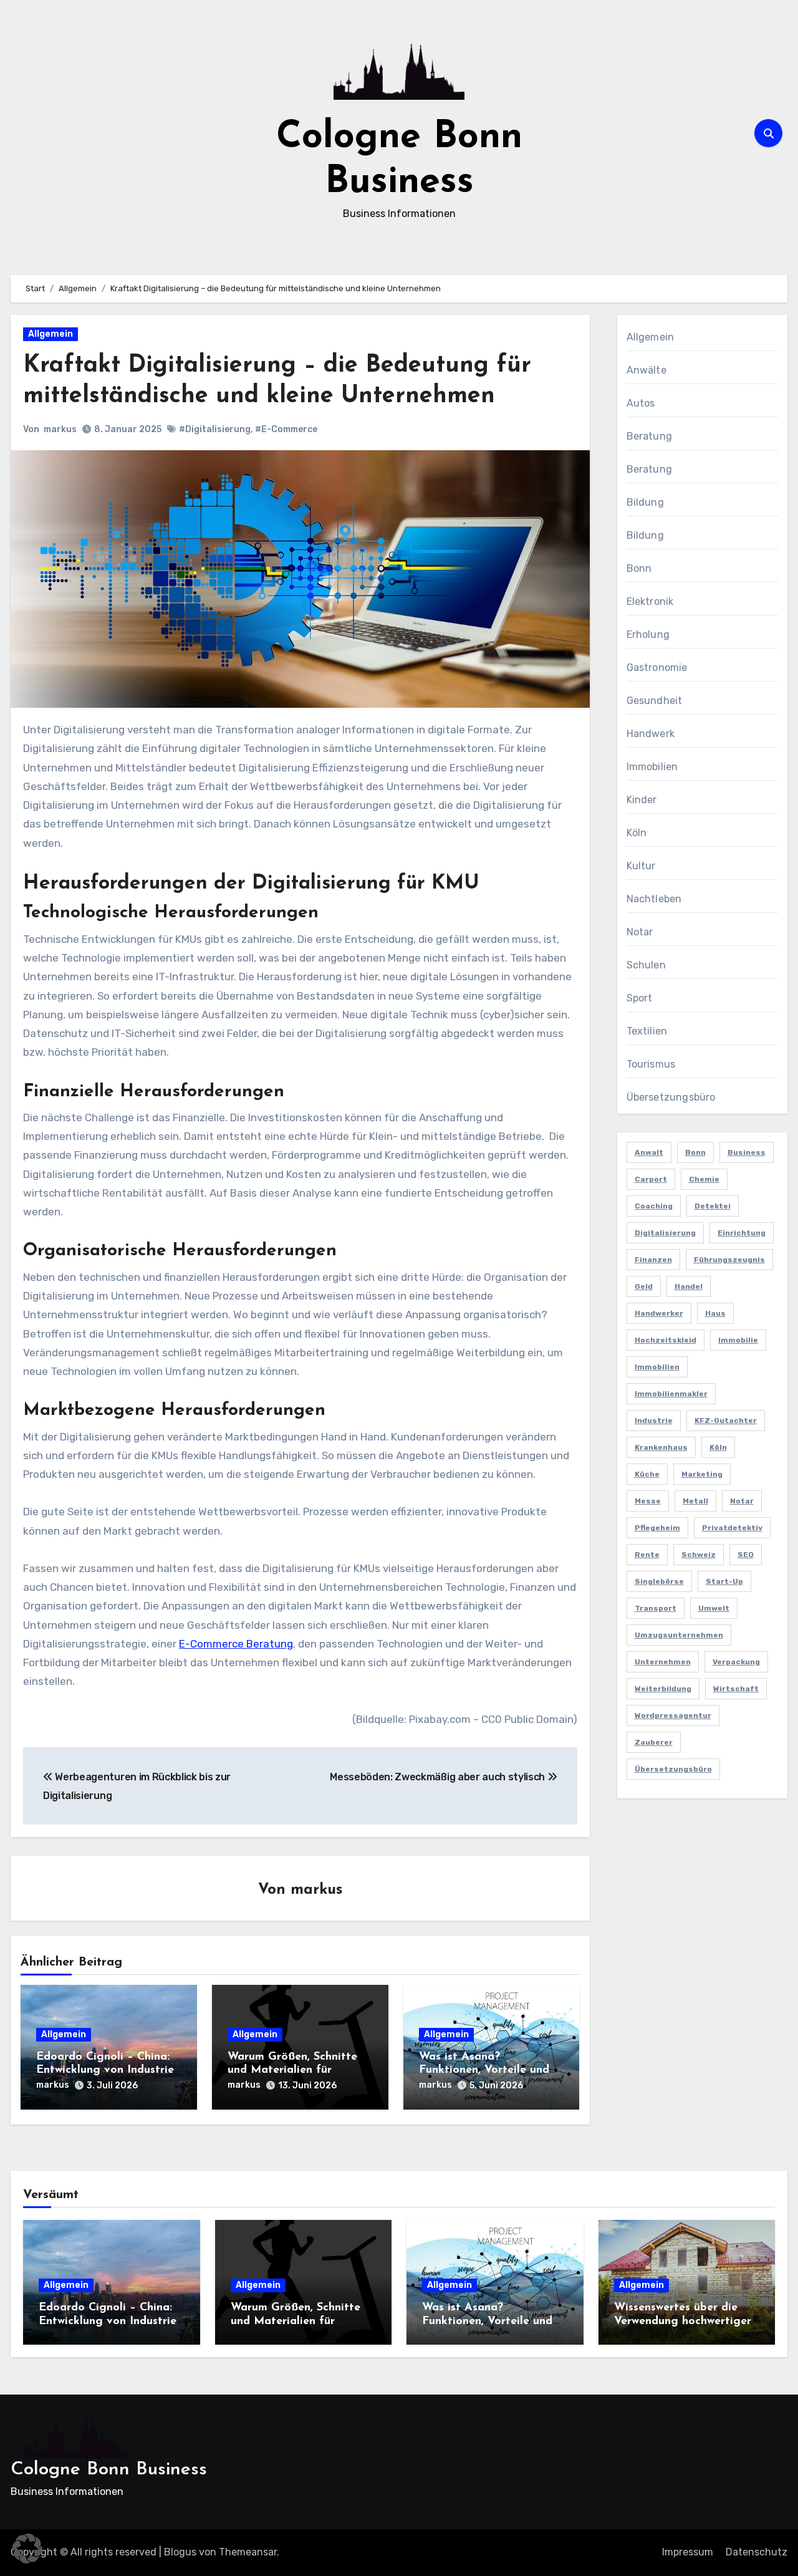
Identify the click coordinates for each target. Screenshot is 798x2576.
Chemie (704, 1179)
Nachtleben (654, 899)
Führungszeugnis (729, 1260)
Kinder (642, 800)
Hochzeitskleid (666, 1340)
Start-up (724, 1581)
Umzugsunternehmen (679, 1635)
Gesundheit (655, 701)
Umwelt (714, 1608)
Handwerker (659, 1313)
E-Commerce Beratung (236, 1644)
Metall (695, 1501)
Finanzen (653, 1260)
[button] (27, 2549)
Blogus (180, 2552)
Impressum (688, 2552)
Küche (647, 1474)
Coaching (654, 1206)
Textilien (647, 1031)
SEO (746, 1555)
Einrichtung (742, 1233)
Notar (640, 932)
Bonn (639, 568)
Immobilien (652, 767)
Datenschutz (757, 2552)
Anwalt (649, 1152)
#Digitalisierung (215, 429)
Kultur (641, 866)
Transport (656, 1608)
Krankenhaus (661, 1447)
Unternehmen (663, 1662)
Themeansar (248, 2552)
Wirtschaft (736, 1689)
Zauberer (654, 1742)
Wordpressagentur (673, 1715)
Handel (689, 1286)
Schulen (646, 965)
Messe (648, 1501)
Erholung (648, 634)
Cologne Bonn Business (109, 2470)
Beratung (650, 436)
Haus (715, 1313)
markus (60, 429)
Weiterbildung (663, 1689)
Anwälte (647, 370)
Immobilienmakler (671, 1394)
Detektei (713, 1206)
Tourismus (651, 1064)
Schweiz (699, 1555)
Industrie (654, 1421)
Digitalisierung (665, 1233)
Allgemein (50, 334)
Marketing (702, 1474)
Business (747, 1152)
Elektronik (650, 601)
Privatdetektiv (732, 1528)
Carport (651, 1179)
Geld (644, 1286)
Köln (637, 833)
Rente (647, 1555)
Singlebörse (659, 1581)
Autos (641, 403)
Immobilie (738, 1340)
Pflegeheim (657, 1528)
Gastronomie (657, 668)
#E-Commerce (286, 429)
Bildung (645, 502)
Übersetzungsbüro (671, 1097)
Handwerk (651, 734)
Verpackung (736, 1662)
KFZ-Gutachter (726, 1421)
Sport (640, 998)
